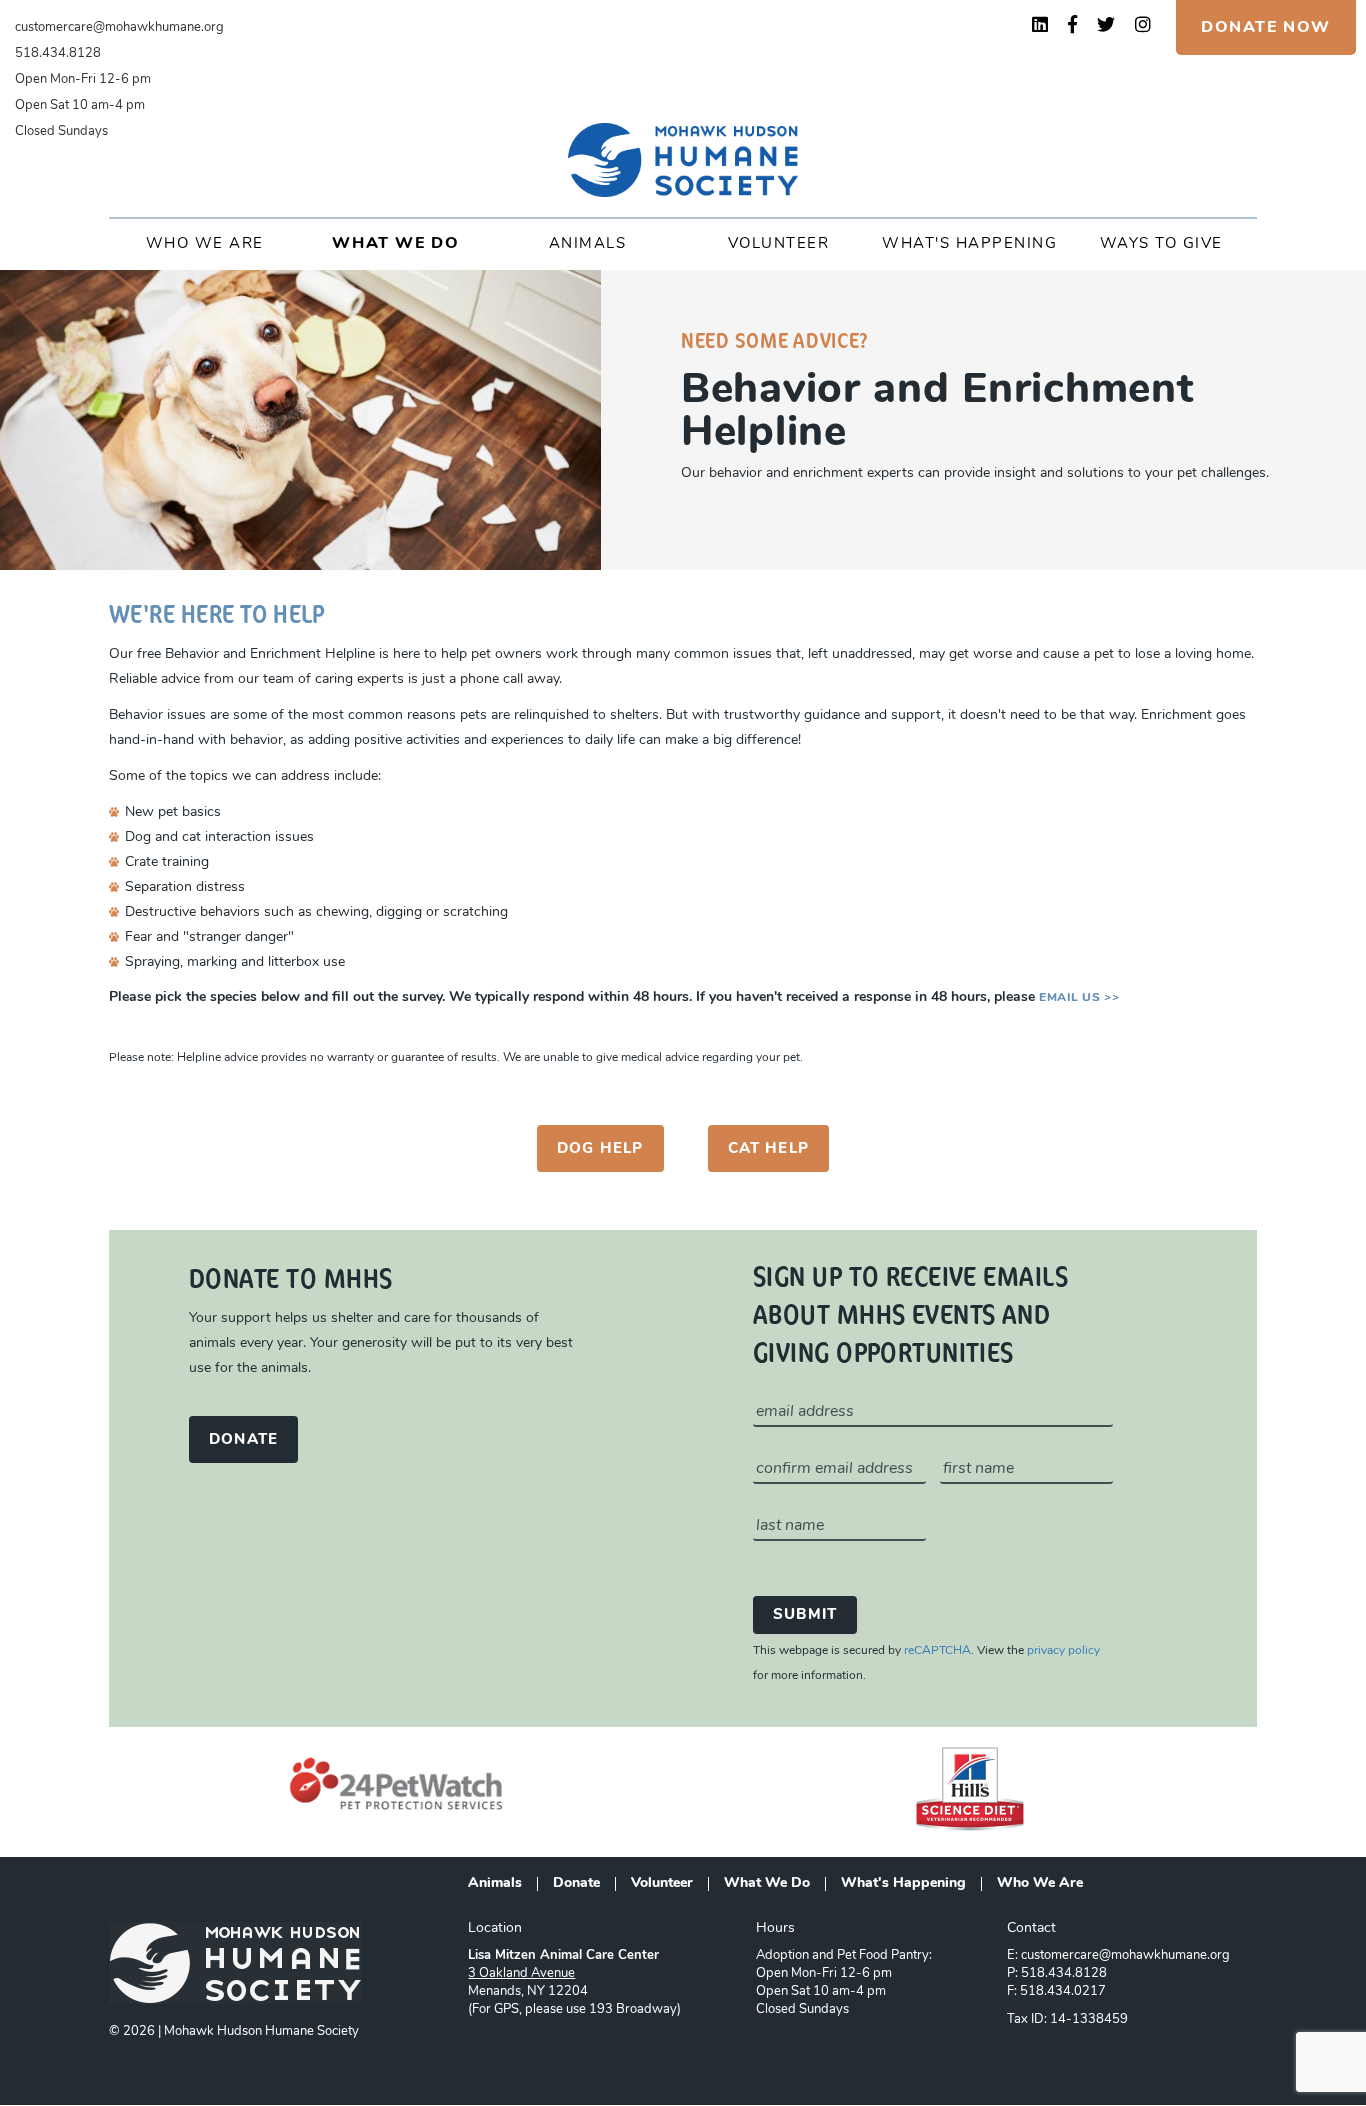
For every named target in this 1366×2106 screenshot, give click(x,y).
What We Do (395, 244)
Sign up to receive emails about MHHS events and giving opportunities (910, 1313)
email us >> (1079, 998)
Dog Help (600, 1149)
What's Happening (969, 244)
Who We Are (205, 244)
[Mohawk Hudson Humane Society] (683, 160)
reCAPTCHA (937, 1651)
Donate (576, 1884)
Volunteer (779, 244)
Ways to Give (1161, 244)
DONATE (243, 1440)
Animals (588, 244)
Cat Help (769, 1149)
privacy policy (1063, 1651)
